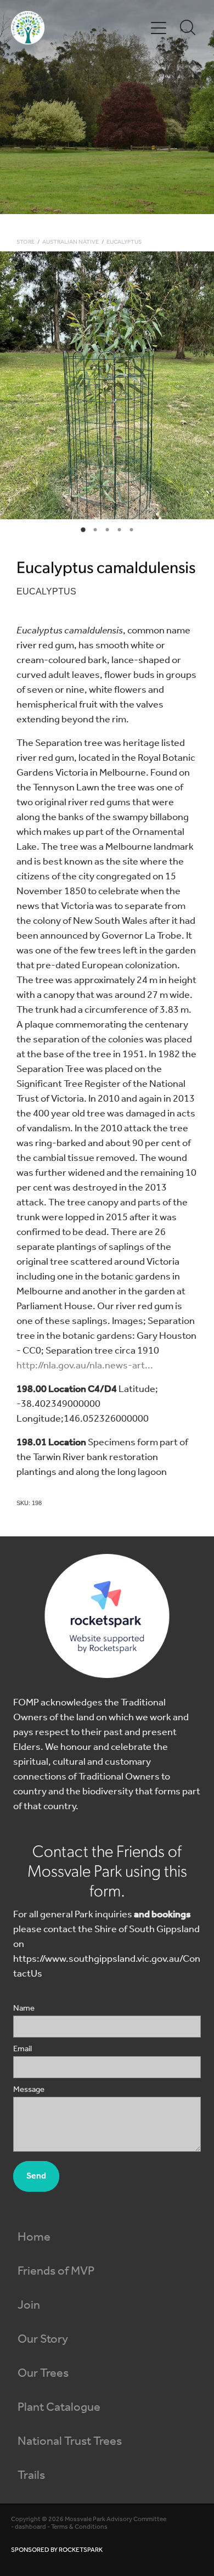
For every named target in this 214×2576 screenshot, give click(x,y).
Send (36, 2176)
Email (22, 2049)
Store (26, 242)
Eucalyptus (124, 242)
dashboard (30, 2527)
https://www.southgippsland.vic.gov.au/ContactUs (107, 1966)
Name (24, 2009)
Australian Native (71, 242)
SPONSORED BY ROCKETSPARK (57, 2550)
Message (29, 2090)
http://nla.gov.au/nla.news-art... (85, 1366)
